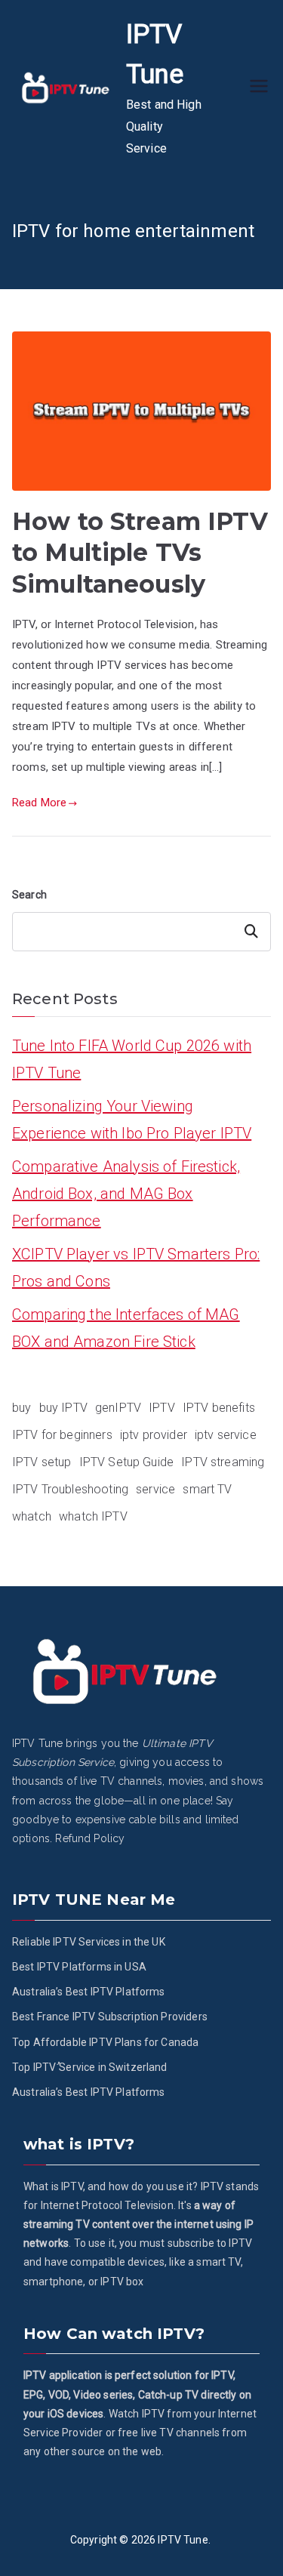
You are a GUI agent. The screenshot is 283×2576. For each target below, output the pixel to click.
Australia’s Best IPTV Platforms (89, 1992)
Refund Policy (90, 1838)
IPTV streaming (223, 1462)
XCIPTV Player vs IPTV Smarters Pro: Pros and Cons (136, 1268)
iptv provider (154, 1435)
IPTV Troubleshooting (70, 1489)
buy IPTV (63, 1408)
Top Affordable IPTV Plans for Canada (105, 2042)
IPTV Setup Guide (126, 1462)
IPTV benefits (219, 1408)
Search (29, 895)
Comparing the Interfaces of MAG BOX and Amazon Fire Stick (126, 1328)
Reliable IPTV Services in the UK (89, 1942)
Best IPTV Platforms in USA (79, 1967)
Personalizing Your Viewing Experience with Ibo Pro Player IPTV (132, 1120)
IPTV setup (42, 1462)
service (155, 1489)
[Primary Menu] (259, 88)
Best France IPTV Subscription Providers (110, 2017)
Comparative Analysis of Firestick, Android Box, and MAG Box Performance (126, 1194)
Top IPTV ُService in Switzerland (90, 2067)
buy (22, 1408)
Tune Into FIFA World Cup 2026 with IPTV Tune (132, 1059)
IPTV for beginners (62, 1435)
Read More (39, 803)
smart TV (207, 1489)
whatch (32, 1516)
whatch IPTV (93, 1516)
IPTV (162, 1408)
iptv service (226, 1435)
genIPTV (118, 1408)
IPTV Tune (183, 2540)
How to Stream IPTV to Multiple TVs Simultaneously (140, 553)
